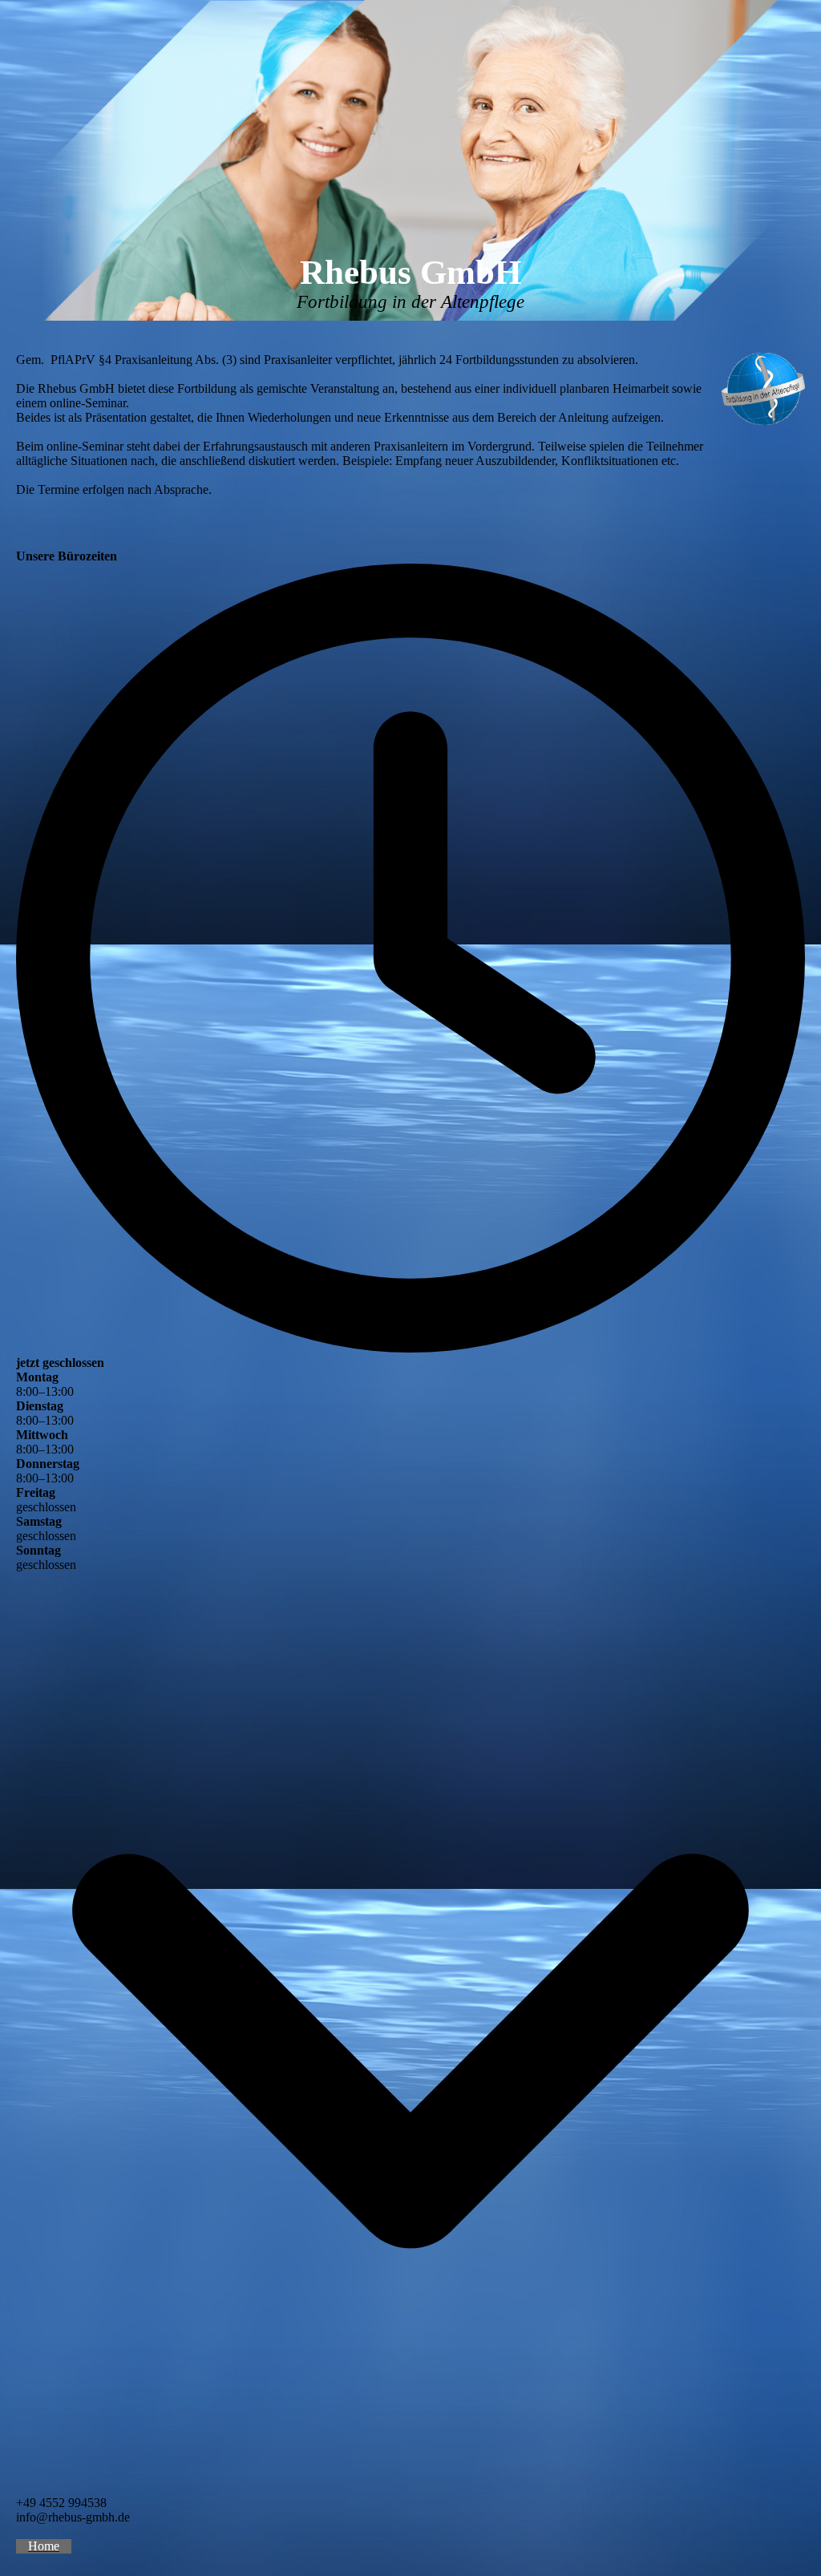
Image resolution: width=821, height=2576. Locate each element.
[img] (410, 160)
